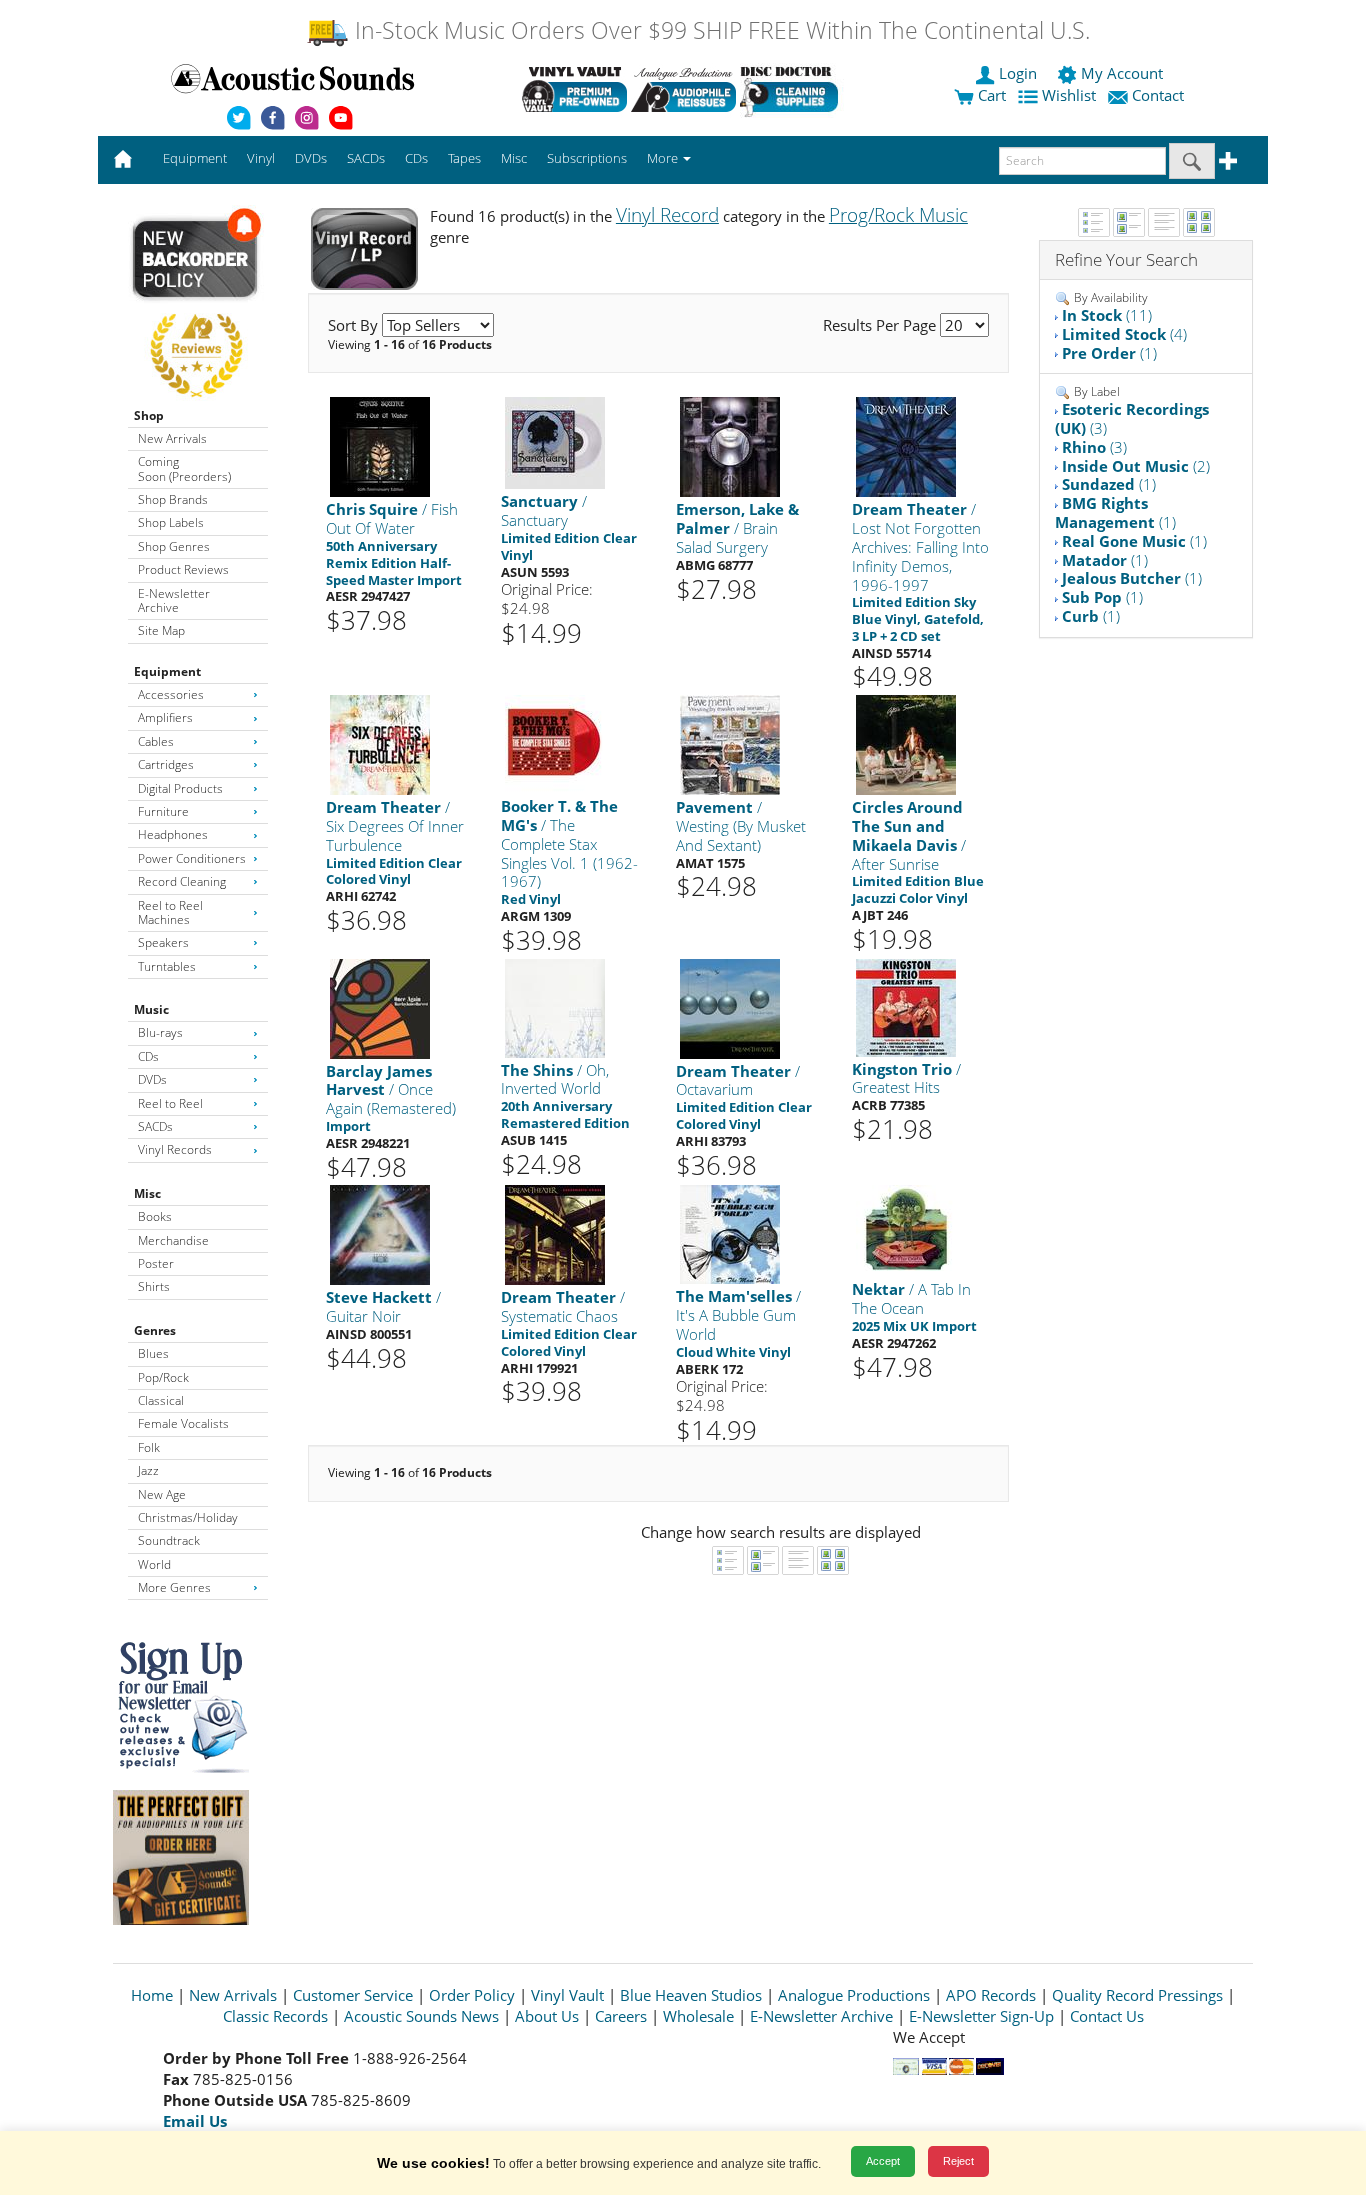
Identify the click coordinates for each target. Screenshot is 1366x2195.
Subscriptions (587, 158)
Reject (958, 2161)
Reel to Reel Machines (170, 912)
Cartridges (166, 764)
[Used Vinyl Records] (574, 89)
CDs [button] (416, 158)
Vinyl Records (175, 1149)
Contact (1158, 95)
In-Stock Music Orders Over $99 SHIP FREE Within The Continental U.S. (719, 30)
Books (155, 1216)
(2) (1136, 466)
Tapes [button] (464, 158)
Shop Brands (173, 499)
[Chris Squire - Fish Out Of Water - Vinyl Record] (380, 446)
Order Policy (472, 1995)
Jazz (148, 1470)
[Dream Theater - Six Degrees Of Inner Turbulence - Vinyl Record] (380, 744)
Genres (155, 1330)
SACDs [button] (366, 158)
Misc (147, 1193)
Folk (149, 1447)
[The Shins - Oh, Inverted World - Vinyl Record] (555, 1006)
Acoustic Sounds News (421, 2016)
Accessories (171, 694)
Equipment (167, 671)
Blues (153, 1353)
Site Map (161, 630)
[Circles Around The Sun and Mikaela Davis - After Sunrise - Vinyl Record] (906, 744)
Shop (149, 415)
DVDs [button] (311, 158)
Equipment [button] (195, 158)
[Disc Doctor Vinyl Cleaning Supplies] (792, 89)
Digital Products (180, 788)
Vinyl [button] (261, 158)
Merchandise (173, 1240)
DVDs (152, 1079)
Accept (883, 2161)
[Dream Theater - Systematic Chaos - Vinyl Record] (555, 1234)
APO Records (991, 1995)
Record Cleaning (182, 881)
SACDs (155, 1126)
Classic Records (275, 2016)
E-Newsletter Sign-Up (981, 2016)
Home (152, 1995)
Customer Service (353, 1995)
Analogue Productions (854, 1995)
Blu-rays (160, 1032)
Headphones (173, 834)
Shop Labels (171, 522)
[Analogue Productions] (683, 89)
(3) (1132, 418)
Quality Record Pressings (1137, 1995)
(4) (1124, 334)
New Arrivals (172, 438)
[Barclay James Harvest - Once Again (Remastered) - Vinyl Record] (380, 1007)
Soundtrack (169, 1540)
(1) (1109, 353)
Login (1018, 73)
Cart (990, 95)
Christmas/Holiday (188, 1517)
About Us (547, 2016)
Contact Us (1107, 2016)
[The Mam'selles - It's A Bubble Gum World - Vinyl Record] (730, 1233)
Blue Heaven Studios (691, 1995)
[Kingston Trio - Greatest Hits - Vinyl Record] (906, 1006)
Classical (161, 1400)
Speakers (163, 942)
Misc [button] (514, 158)
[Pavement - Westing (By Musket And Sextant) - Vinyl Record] (730, 744)
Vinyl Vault (567, 1995)
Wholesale (698, 2016)
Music (151, 1009)
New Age (162, 1494)
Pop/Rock (163, 1377)
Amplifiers (165, 717)
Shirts (154, 1286)
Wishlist (1069, 95)
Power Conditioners (192, 858)
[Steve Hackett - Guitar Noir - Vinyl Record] (380, 1234)
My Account (1122, 73)
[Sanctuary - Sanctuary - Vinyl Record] (555, 442)
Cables (156, 741)
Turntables (167, 966)
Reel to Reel (170, 1103)
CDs (148, 1056)
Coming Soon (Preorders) (184, 468)
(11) (1107, 315)
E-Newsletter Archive (174, 600)
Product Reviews (183, 569)
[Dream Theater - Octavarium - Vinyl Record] (730, 1007)
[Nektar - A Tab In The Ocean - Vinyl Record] (906, 1227)
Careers (621, 2016)
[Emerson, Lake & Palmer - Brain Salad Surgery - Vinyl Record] (730, 446)
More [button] (664, 158)
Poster (156, 1263)
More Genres (174, 1587)
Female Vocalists (183, 1423)
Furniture (163, 811)
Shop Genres (174, 546)
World (154, 1564)
